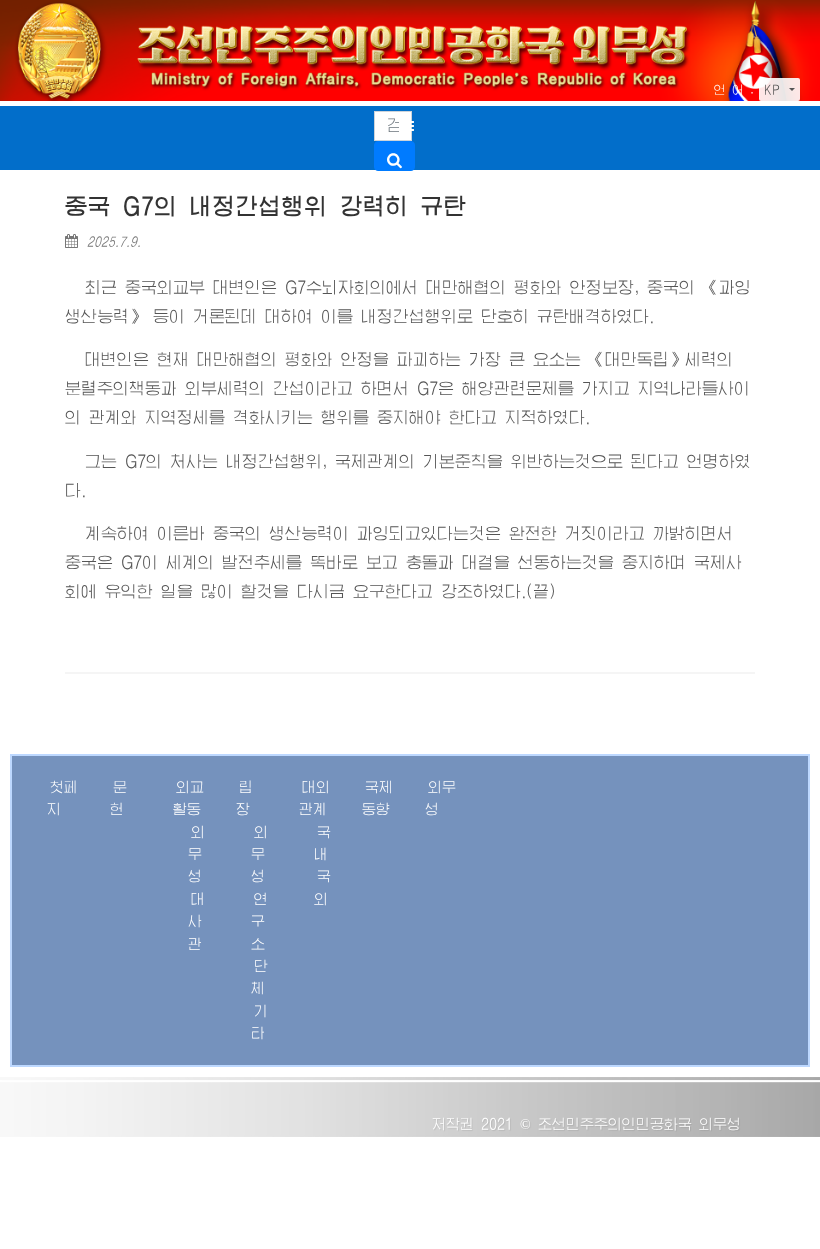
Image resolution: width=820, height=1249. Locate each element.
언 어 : (734, 90)
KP (775, 90)
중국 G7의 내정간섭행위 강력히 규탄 (266, 206)
